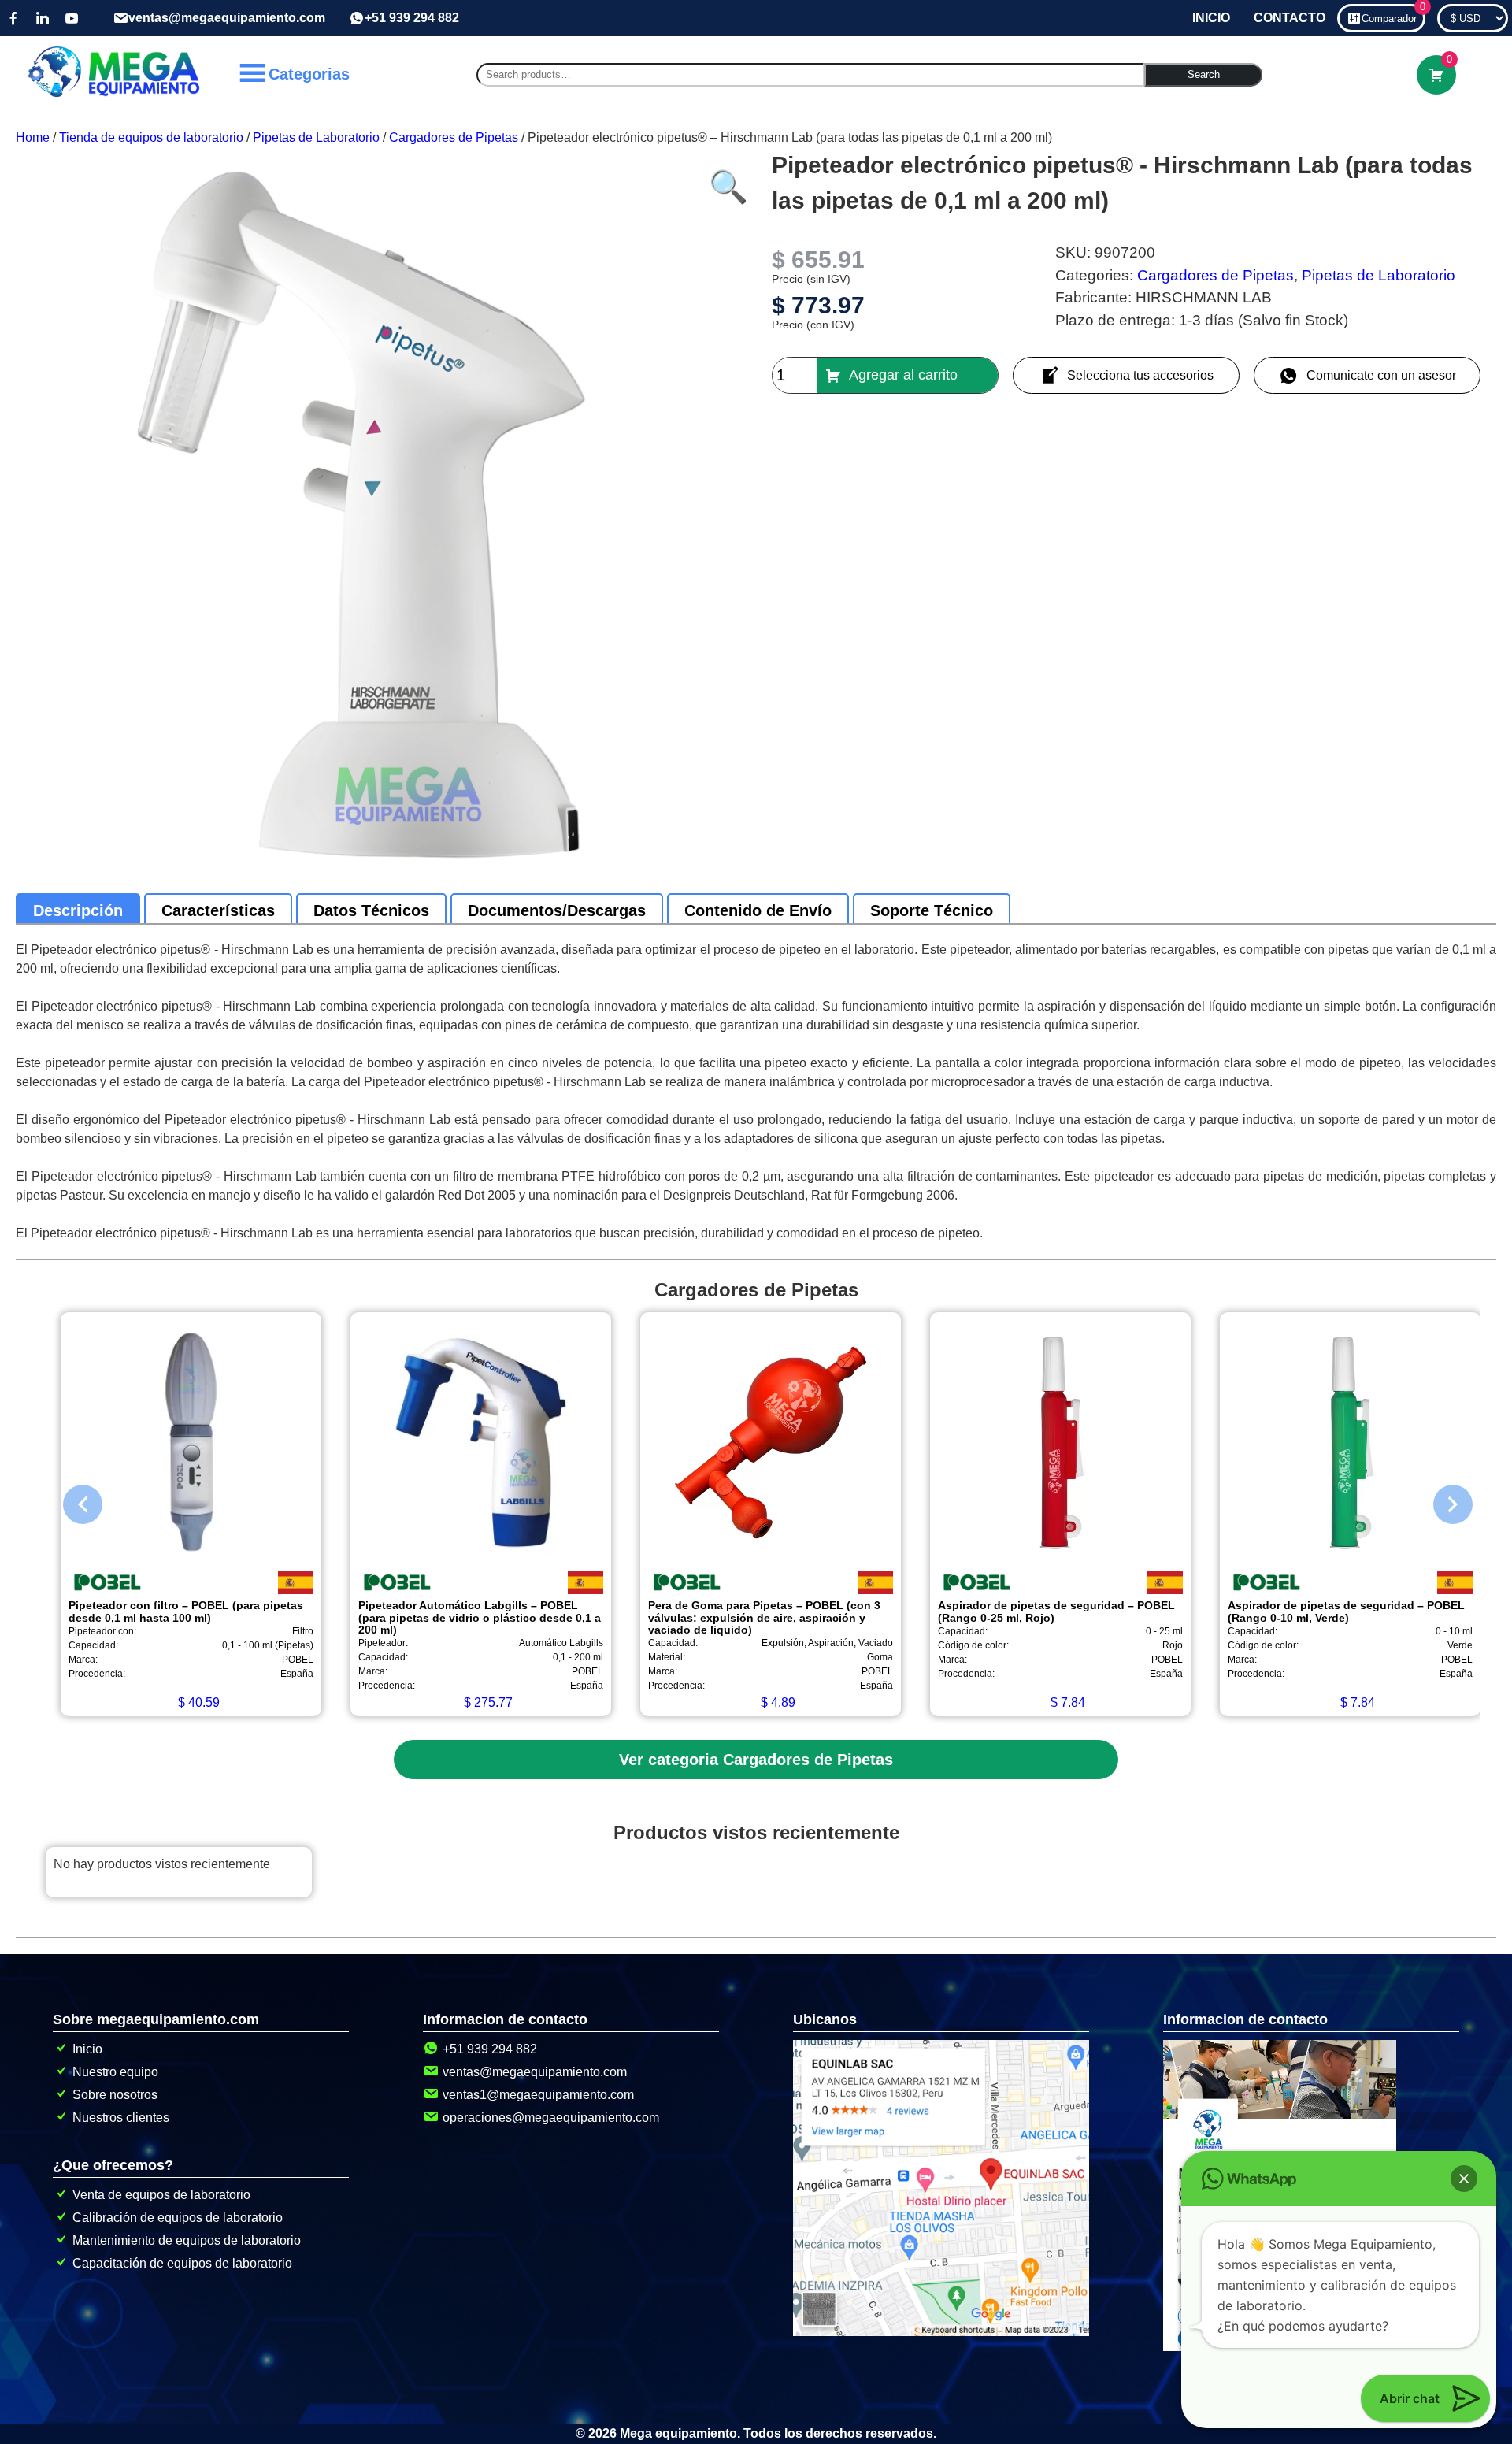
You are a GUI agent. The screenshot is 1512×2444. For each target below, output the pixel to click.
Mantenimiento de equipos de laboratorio (187, 2240)
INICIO (1211, 18)
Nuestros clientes (121, 2118)
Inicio (87, 2049)
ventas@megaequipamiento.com (227, 18)
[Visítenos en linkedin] (43, 18)
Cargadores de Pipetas (454, 137)
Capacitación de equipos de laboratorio (182, 2263)
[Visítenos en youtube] (72, 18)
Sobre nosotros (115, 2095)
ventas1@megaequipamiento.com (538, 2095)
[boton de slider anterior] (71, 1500)
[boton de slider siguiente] (1441, 1500)
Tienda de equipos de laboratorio (151, 137)
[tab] (78, 910)
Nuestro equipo (115, 2072)
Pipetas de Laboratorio (316, 137)
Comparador (1393, 14)
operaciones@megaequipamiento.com (551, 2118)
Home (33, 137)
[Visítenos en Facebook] (13, 18)
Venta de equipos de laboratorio (161, 2195)
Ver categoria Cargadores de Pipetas (756, 1760)
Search (1204, 74)
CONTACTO (1290, 18)
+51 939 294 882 (412, 18)
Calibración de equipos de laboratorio (178, 2218)
